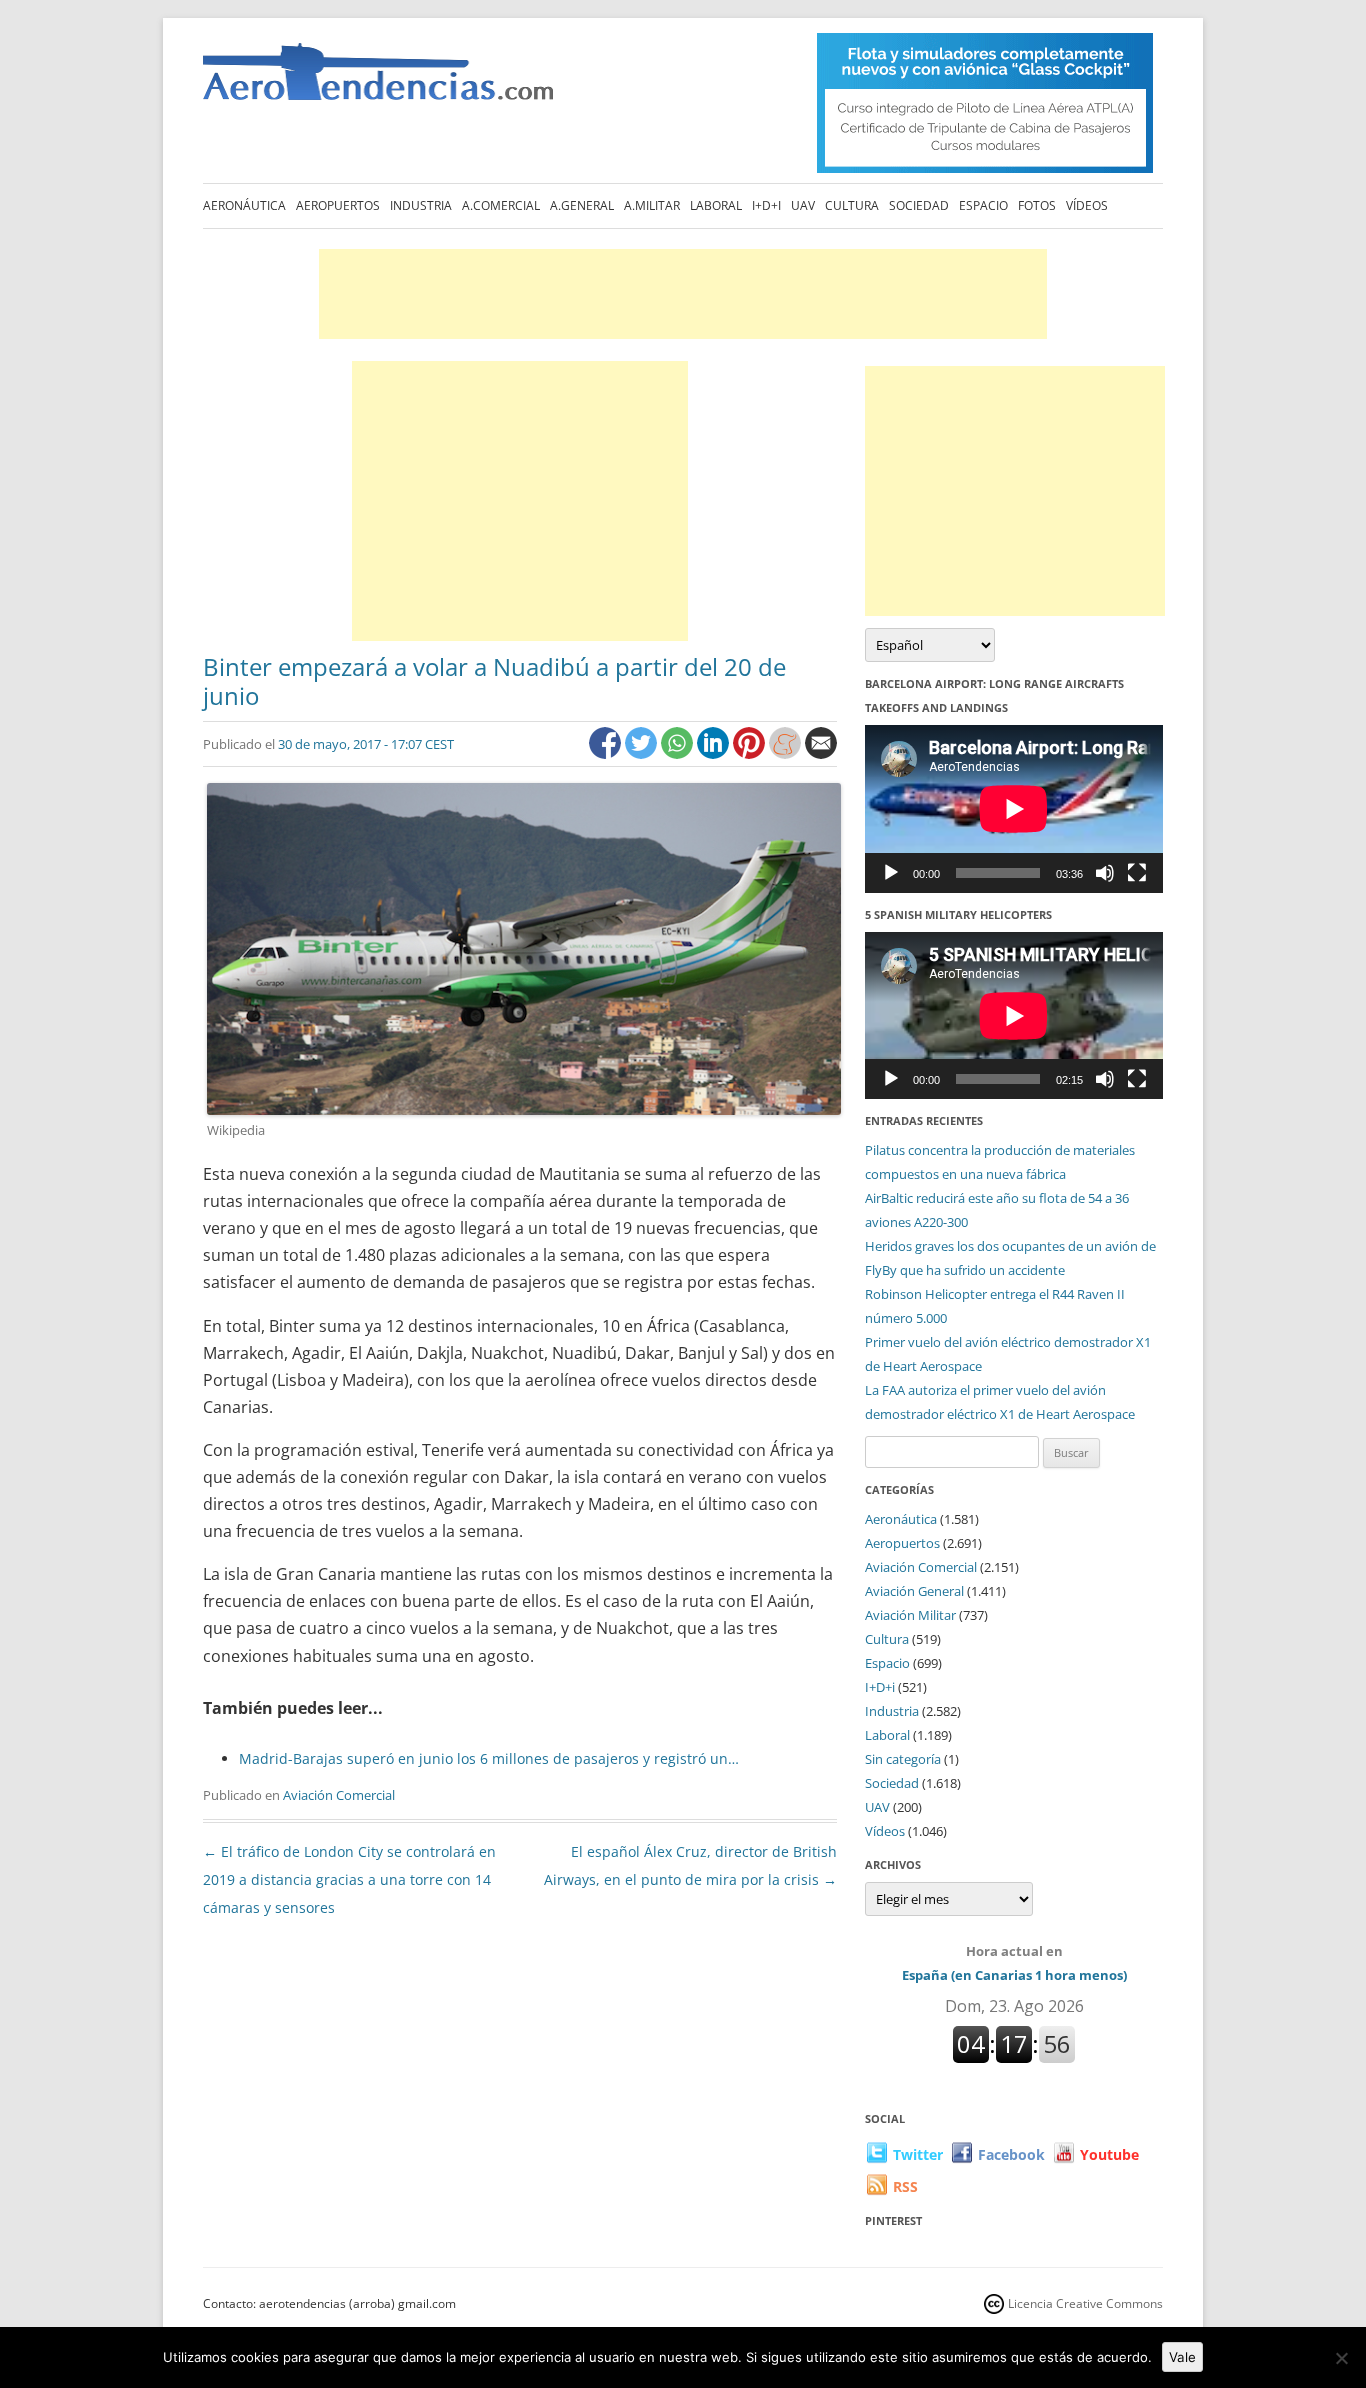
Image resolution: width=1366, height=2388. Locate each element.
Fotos (1037, 205)
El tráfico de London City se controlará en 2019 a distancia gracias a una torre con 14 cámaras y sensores (349, 1879)
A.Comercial (501, 205)
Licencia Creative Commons (1085, 2303)
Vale (1182, 2357)
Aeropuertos (338, 205)
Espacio (983, 205)
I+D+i (766, 205)
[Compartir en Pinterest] (751, 753)
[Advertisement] (683, 294)
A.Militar (652, 205)
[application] (1014, 808)
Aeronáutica (244, 205)
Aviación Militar (910, 1615)
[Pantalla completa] (1137, 873)
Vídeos (1087, 205)
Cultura (852, 205)
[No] (1341, 2358)
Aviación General (914, 1591)
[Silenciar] (1105, 873)
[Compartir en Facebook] (607, 753)
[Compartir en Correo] (821, 753)
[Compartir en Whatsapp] (679, 753)
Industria (421, 205)
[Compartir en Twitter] (643, 753)
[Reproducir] (891, 873)
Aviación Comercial (339, 1795)
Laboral (716, 205)
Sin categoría (903, 1759)
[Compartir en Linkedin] (715, 753)
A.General (582, 205)
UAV (803, 205)
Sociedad (919, 205)
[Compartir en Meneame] (787, 753)
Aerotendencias (378, 80)
